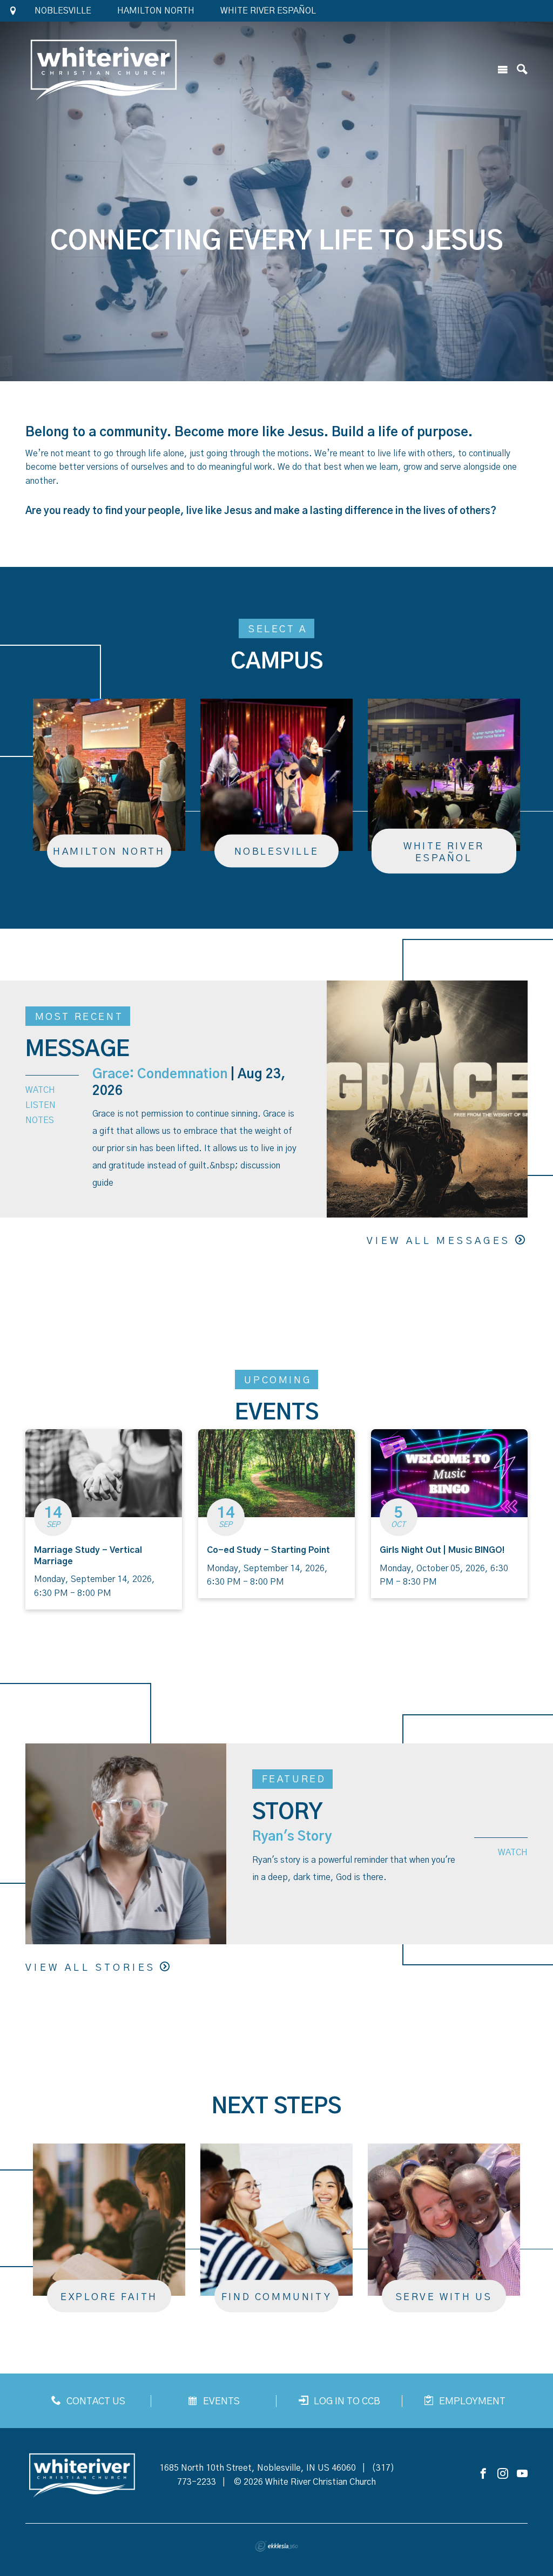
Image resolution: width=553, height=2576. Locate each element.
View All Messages (439, 1241)
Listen (41, 1105)
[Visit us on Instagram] (503, 2474)
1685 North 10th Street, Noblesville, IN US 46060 (258, 2468)
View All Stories (90, 1968)
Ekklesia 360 (276, 2546)
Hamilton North (156, 11)
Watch (40, 1090)
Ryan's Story (292, 1837)
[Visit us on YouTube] (522, 2474)
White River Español (268, 11)
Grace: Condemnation (160, 1074)
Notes (40, 1120)
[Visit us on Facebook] (483, 2474)
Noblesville (63, 11)
